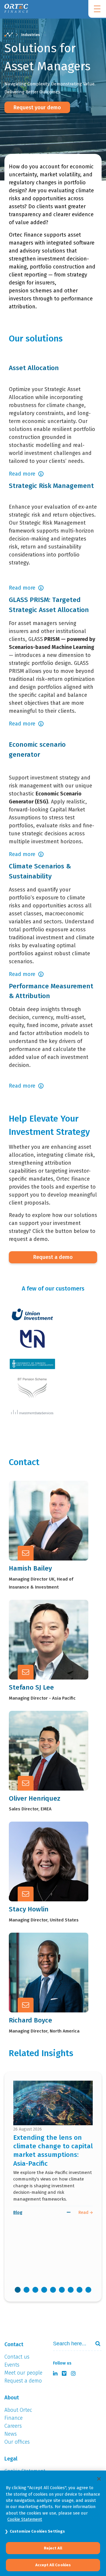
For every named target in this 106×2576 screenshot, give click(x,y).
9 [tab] (88, 2290)
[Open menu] (97, 9)
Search (95, 2344)
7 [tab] (71, 2290)
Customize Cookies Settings (37, 2531)
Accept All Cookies (53, 2565)
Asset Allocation (34, 368)
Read (84, 2212)
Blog (18, 2212)
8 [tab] (79, 2290)
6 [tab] (62, 2290)
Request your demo (37, 108)
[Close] (99, 2479)
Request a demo (53, 1257)
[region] (53, 2523)
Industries (30, 35)
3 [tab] (35, 2290)
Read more (22, 474)
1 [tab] (18, 2290)
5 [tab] (53, 2290)
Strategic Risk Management (51, 486)
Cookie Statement (25, 2519)
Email (44, 1519)
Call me (47, 1505)
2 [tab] (26, 2290)
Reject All (53, 2548)
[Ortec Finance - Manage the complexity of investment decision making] (9, 35)
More (44, 1534)
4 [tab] (44, 2290)
